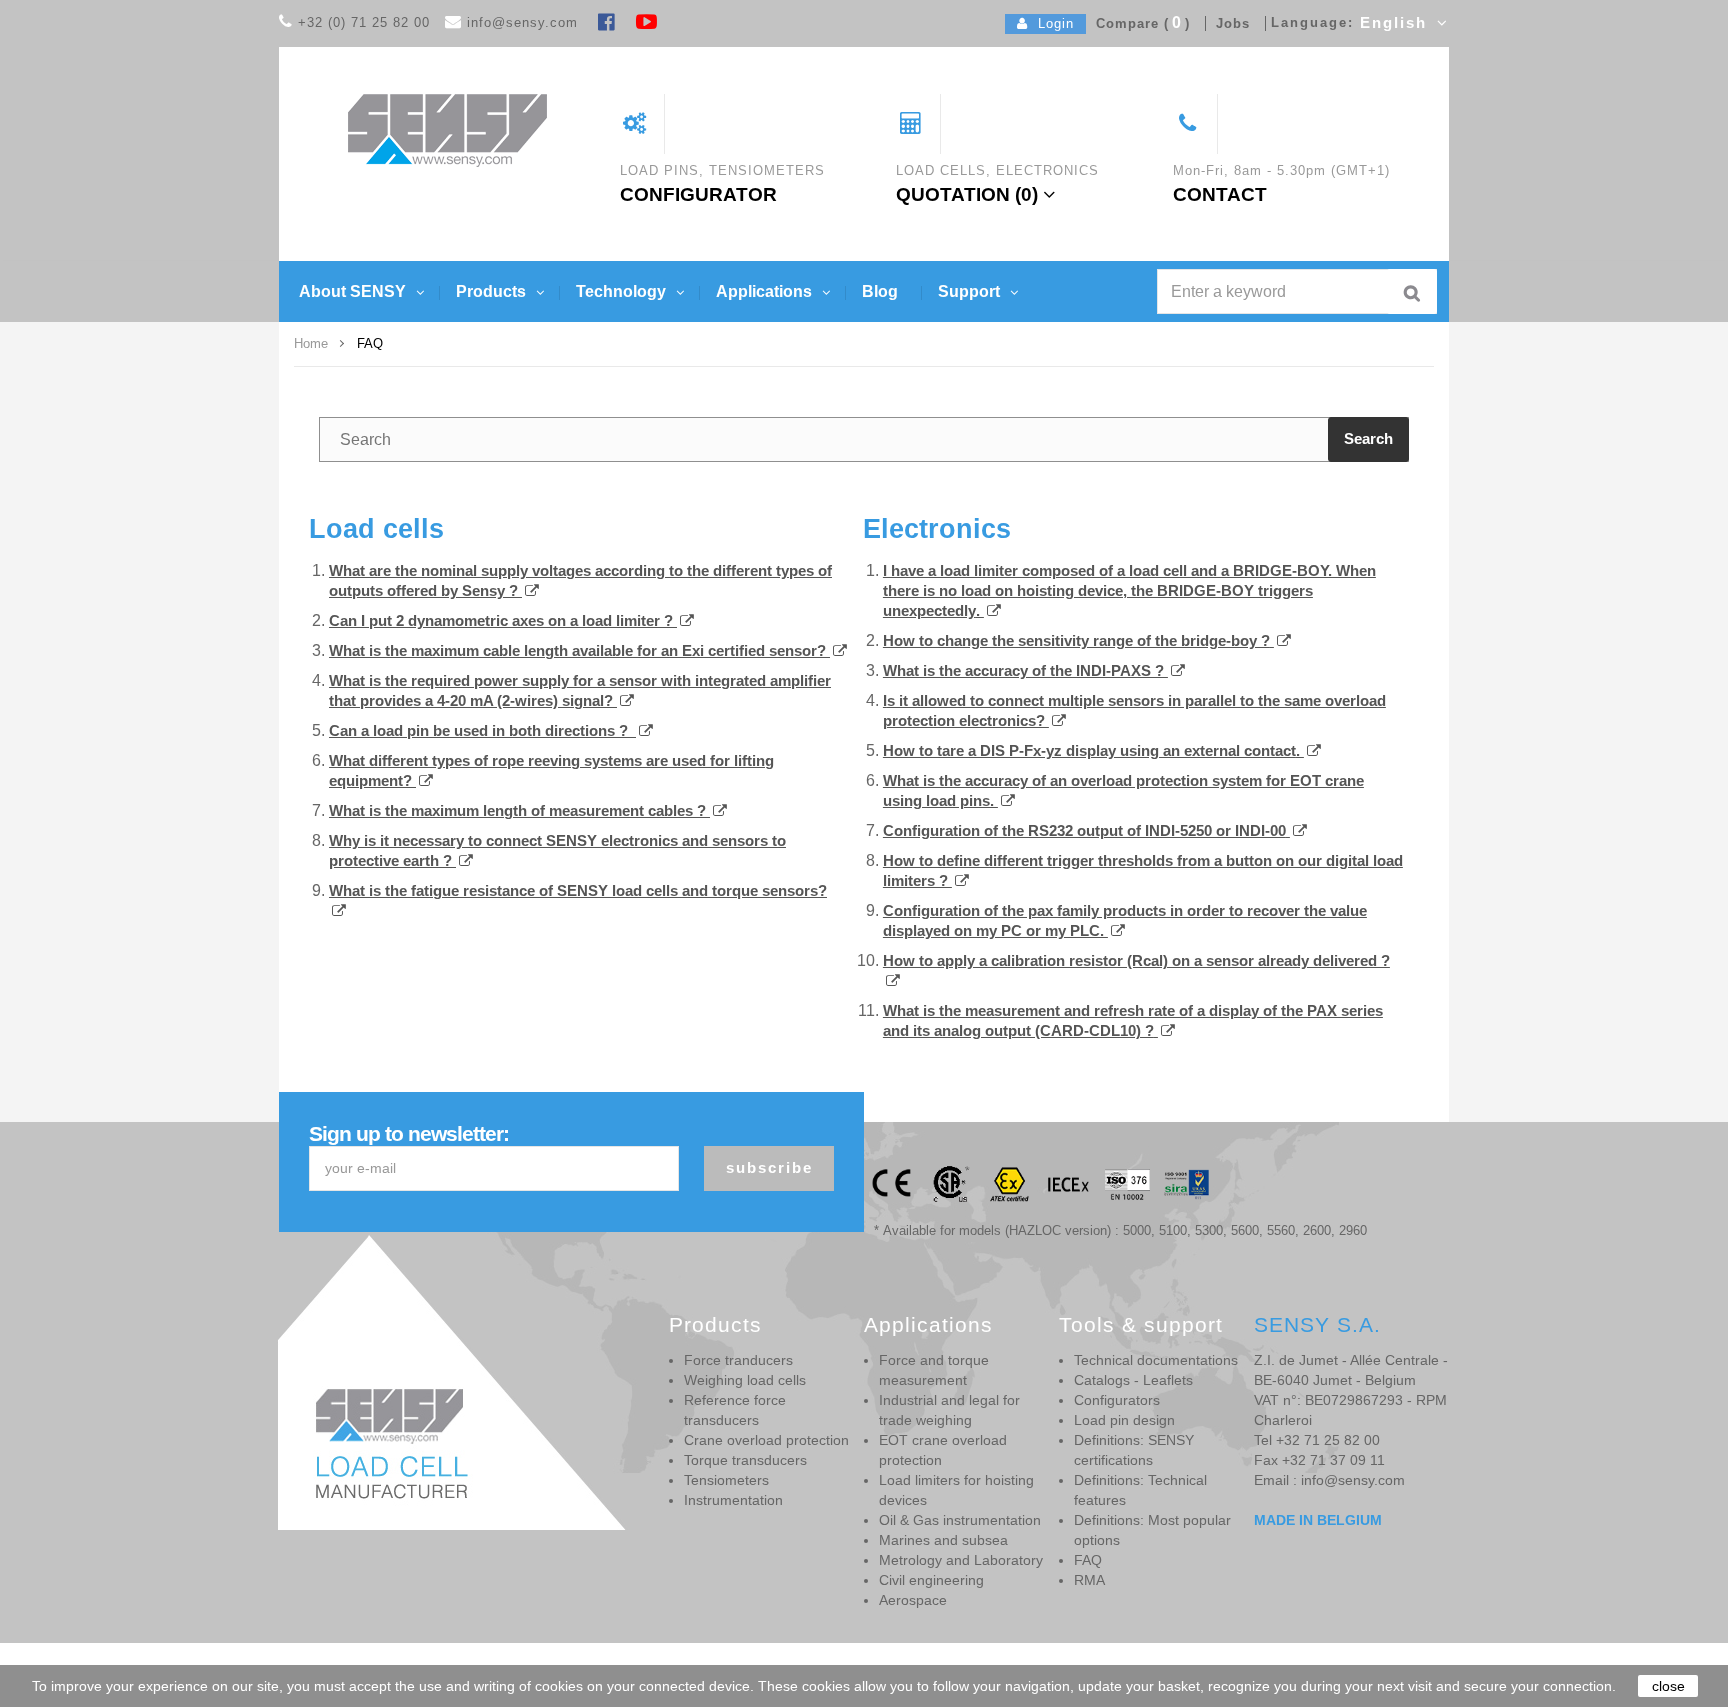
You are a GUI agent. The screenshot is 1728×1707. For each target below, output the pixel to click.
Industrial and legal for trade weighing (949, 1410)
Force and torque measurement (934, 1370)
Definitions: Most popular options (1152, 1530)
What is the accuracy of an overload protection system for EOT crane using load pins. (1123, 790)
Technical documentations (1156, 1360)
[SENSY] (447, 129)
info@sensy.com (522, 22)
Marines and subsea (943, 1540)
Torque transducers (745, 1460)
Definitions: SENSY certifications (1134, 1450)
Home (311, 343)
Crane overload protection (766, 1440)
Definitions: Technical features (1140, 1490)
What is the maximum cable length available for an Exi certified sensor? (579, 650)
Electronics (937, 529)
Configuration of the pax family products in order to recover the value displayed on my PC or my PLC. (1125, 920)
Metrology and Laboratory (961, 1560)
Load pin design (1124, 1420)
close (1668, 1686)
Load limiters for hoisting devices (956, 1490)
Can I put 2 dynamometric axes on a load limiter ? (503, 620)
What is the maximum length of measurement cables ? (519, 810)
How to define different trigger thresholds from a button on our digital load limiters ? (1143, 870)
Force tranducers (738, 1360)
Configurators (1117, 1400)
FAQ (1088, 1560)
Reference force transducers (735, 1410)
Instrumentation (733, 1500)
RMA (1089, 1580)
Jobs (1228, 23)
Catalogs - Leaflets (1133, 1380)
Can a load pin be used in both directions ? (478, 730)
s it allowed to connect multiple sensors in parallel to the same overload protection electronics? (1134, 710)
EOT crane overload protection (943, 1450)
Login (1051, 23)
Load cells (376, 529)
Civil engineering (931, 1580)
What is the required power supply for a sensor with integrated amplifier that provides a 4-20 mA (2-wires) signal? (580, 690)
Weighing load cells (745, 1380)
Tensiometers (726, 1480)
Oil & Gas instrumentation (960, 1520)
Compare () (1138, 23)
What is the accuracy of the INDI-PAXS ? (1025, 670)
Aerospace (913, 1600)
